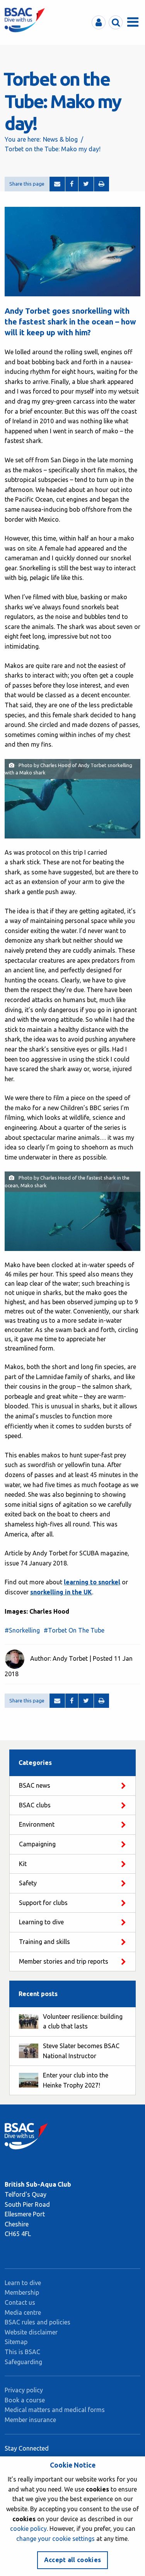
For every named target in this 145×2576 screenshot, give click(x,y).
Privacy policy (24, 2390)
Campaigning (37, 1844)
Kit (23, 1864)
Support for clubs (43, 1903)
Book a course (25, 2400)
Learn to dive (23, 2283)
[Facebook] (72, 184)
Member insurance (30, 2420)
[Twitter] (86, 184)
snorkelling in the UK (61, 1592)
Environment (37, 1824)
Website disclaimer (31, 2332)
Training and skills (44, 1942)
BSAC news (35, 1785)
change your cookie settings (55, 2539)
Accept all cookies (73, 2560)
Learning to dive (41, 1922)
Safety (28, 1883)
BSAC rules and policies (38, 2322)
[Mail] (57, 184)
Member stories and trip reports (64, 1961)
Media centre (23, 2312)
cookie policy (28, 2529)
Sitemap (16, 2342)
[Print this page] (101, 184)
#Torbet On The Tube (74, 1630)
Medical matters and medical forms (55, 2410)
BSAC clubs (35, 1805)
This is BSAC (22, 2352)
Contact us (20, 2302)
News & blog (60, 139)
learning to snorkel (92, 1582)
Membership (22, 2292)
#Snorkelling (22, 1630)
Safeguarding (23, 2362)
